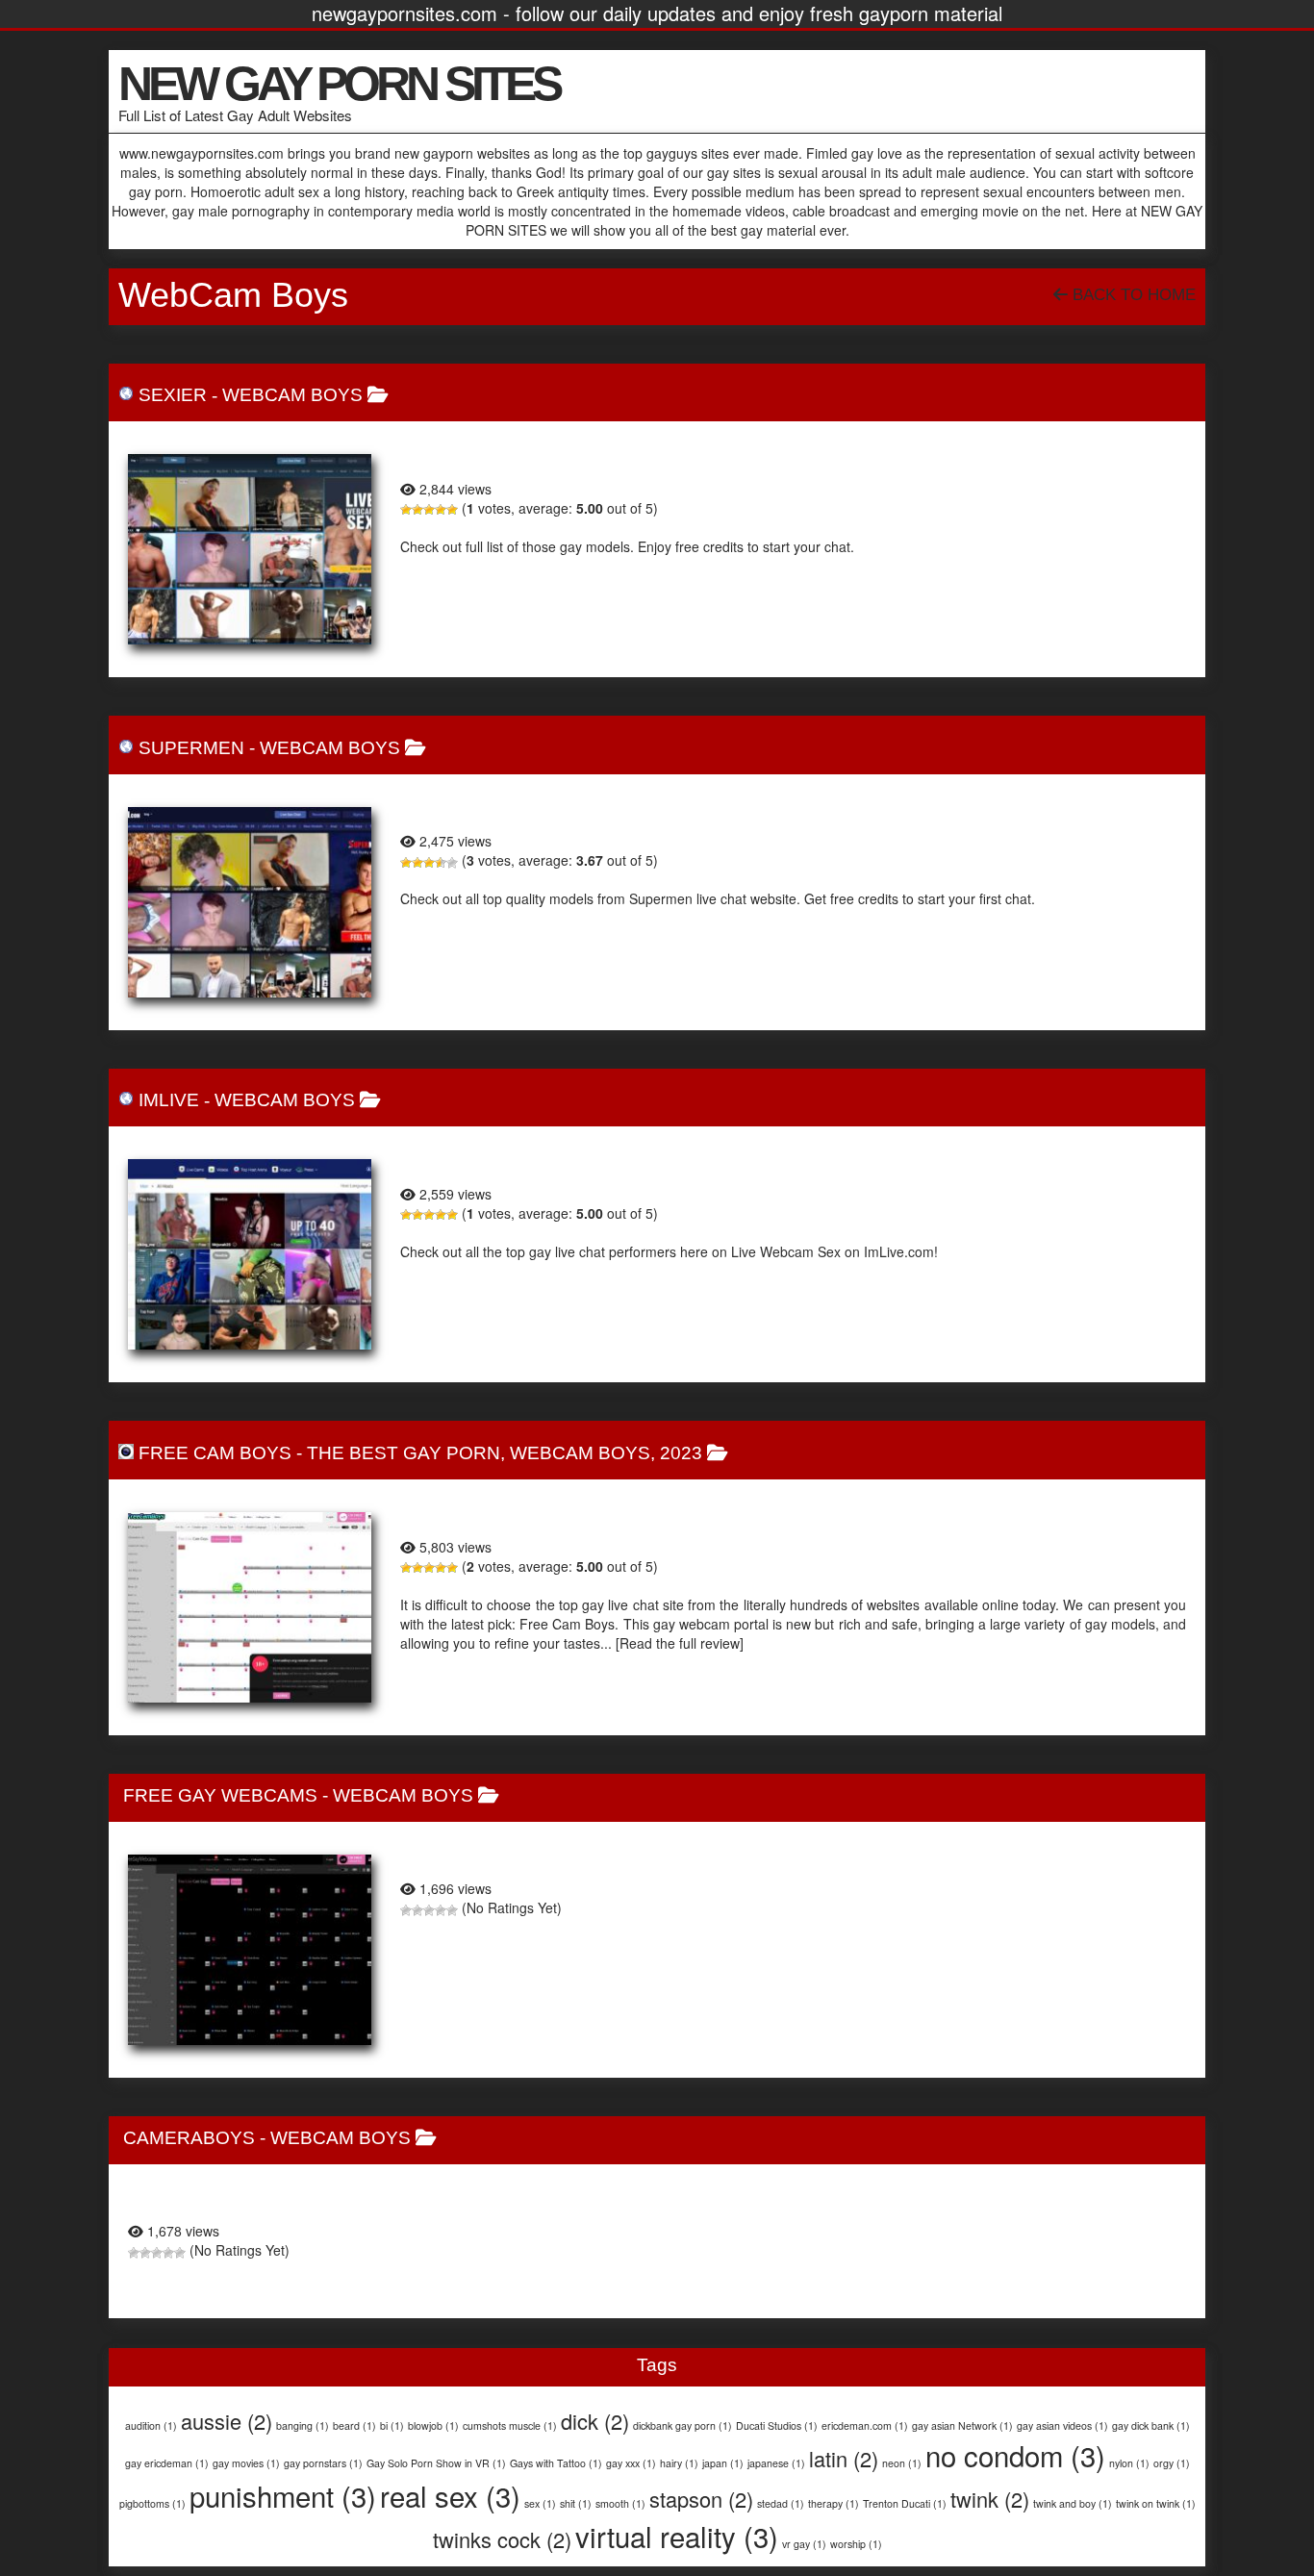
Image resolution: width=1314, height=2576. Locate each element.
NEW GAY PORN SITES (339, 84)
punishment (283, 2495)
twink (990, 2499)
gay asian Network (962, 2425)
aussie (227, 2421)
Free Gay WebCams (220, 1795)
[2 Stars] (417, 510)
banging (303, 2425)
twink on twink (1156, 2503)
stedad (781, 2503)
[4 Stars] (441, 510)
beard (354, 2425)
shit (576, 2503)
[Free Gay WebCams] (250, 1950)
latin (844, 2458)
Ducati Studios (777, 2425)
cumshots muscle (510, 2425)
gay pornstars (323, 2463)
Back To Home (1132, 295)
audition (151, 2425)
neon (902, 2463)
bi (392, 2425)
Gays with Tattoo (556, 2463)
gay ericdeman (167, 2463)
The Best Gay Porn (404, 1453)
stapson (701, 2499)
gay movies (246, 2463)
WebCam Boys (292, 395)
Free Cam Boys (215, 1453)
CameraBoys (189, 2138)
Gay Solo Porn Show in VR (436, 2463)
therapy (834, 2503)
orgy (1172, 2463)
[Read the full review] (680, 1643)
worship (856, 2544)
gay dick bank (1151, 2425)
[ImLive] (250, 1254)
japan (723, 2463)
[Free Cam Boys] (250, 1607)
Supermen (191, 748)
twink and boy (1073, 2503)
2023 (681, 1453)
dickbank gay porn (682, 2425)
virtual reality (677, 2536)
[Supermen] (250, 902)
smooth (620, 2503)
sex (540, 2503)
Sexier (173, 395)
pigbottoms (152, 2503)
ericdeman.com (865, 2425)
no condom (1015, 2455)
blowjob (433, 2425)
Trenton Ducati (905, 2503)
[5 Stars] (452, 510)
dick (595, 2421)
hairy (679, 2463)
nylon (1129, 2463)
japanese (776, 2463)
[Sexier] (250, 549)
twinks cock (502, 2539)
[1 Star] (406, 510)
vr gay (804, 2544)
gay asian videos (1062, 2425)
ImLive (169, 1100)
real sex (450, 2495)
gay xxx (631, 2463)
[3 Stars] (429, 510)
